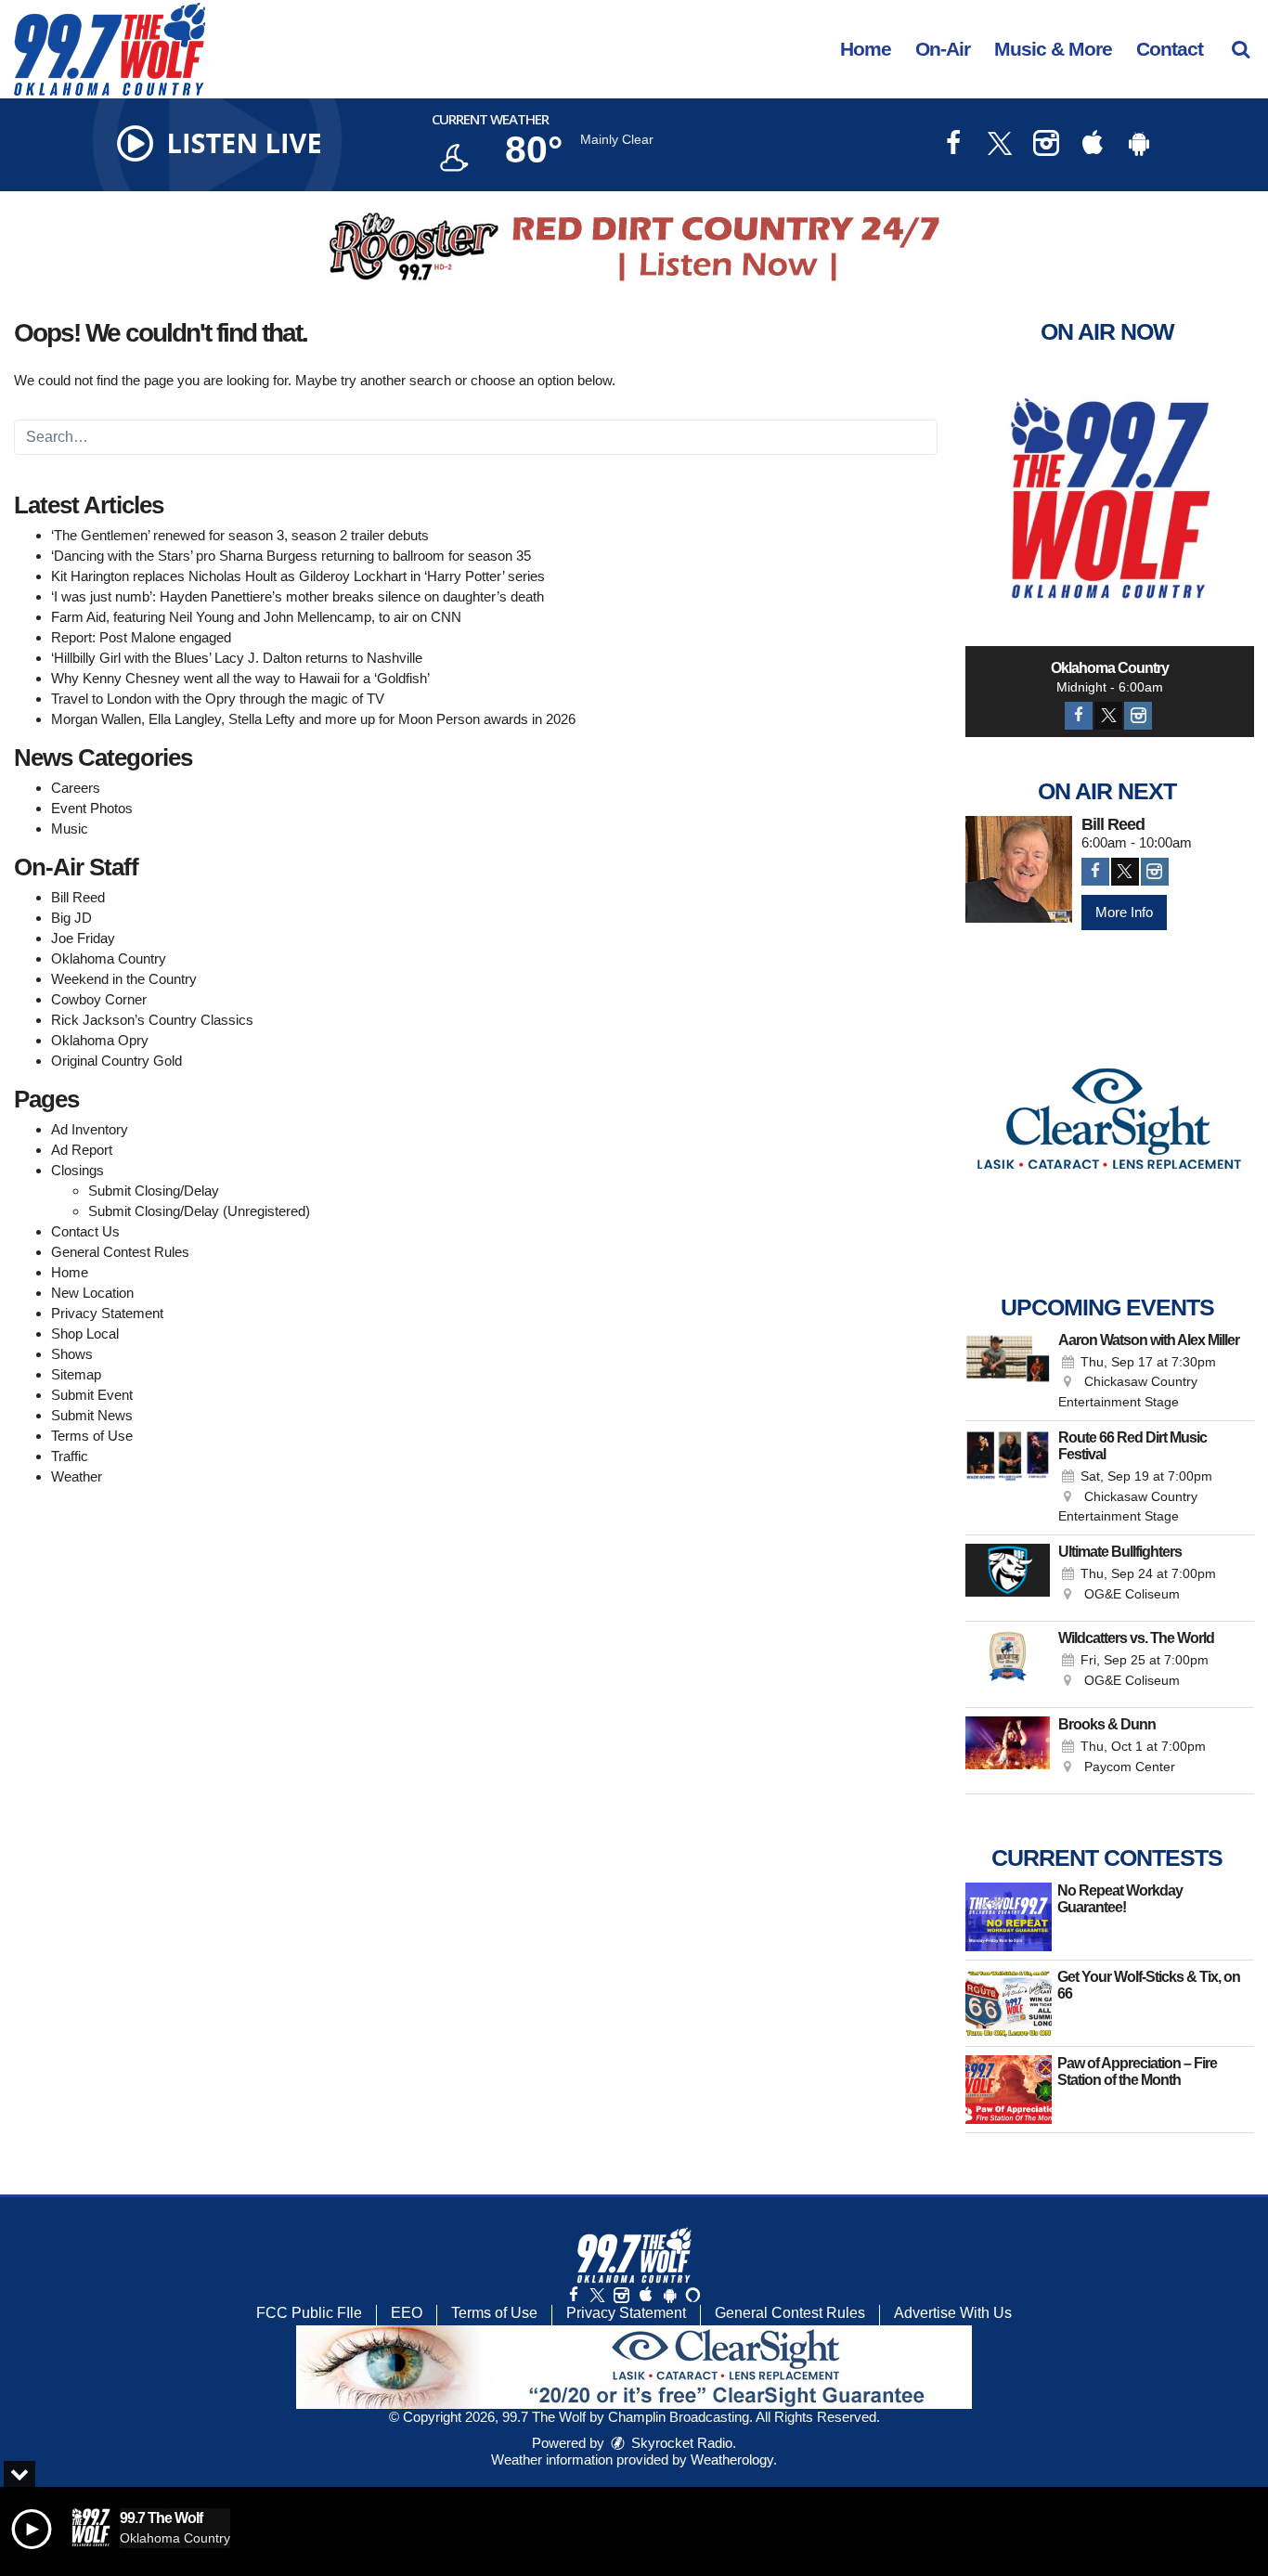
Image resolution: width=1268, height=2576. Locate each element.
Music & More (1053, 49)
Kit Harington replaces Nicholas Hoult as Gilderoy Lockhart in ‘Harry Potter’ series (298, 576)
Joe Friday (83, 938)
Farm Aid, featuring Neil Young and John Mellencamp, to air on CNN (256, 617)
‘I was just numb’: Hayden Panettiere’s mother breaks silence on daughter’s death (298, 596)
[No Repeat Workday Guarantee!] (1009, 1917)
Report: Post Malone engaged (141, 637)
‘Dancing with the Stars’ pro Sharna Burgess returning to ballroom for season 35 (291, 556)
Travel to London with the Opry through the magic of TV (218, 699)
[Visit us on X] (1000, 145)
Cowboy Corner (99, 999)
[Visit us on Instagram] (1046, 145)
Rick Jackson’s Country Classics (152, 1020)
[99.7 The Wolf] (123, 48)
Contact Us (85, 1231)
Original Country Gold (116, 1061)
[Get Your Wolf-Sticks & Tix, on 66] (1009, 2003)
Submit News (92, 1415)
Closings (78, 1170)
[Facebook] (1079, 716)
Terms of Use (92, 1436)
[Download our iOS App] (1093, 145)
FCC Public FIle (309, 2313)
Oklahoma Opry (100, 1040)
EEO (407, 2313)
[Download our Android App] (1139, 145)
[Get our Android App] (669, 2295)
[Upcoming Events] (1008, 1372)
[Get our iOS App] (645, 2295)
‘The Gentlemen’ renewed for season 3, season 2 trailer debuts (240, 535)
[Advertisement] (634, 247)
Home (866, 49)
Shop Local (85, 1333)
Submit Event (92, 1395)
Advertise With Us (953, 2313)
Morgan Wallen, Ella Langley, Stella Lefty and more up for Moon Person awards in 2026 (313, 719)
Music (70, 828)
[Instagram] (1138, 716)
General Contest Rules (120, 1252)
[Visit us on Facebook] (953, 145)
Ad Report (82, 1150)
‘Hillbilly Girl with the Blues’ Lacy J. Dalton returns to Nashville (237, 658)
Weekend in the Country (124, 979)
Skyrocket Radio (680, 2443)
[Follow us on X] (597, 2295)
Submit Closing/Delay (154, 1191)
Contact (1170, 49)
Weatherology (732, 2459)
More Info (1124, 912)
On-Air (943, 49)
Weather (77, 1476)
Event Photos (92, 808)
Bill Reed (78, 897)
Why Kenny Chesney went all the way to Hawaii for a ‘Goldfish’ (240, 678)
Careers (76, 788)
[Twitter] (1108, 716)
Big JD (71, 918)
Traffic (70, 1456)
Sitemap (76, 1374)
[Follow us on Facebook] (574, 2295)
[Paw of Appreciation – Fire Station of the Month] (1009, 2090)
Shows (72, 1354)
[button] (1241, 49)
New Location (92, 1293)
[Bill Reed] (1019, 869)
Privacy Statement (107, 1313)
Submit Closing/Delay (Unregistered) (199, 1211)
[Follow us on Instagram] (621, 2295)
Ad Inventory (90, 1129)
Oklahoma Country (109, 958)
